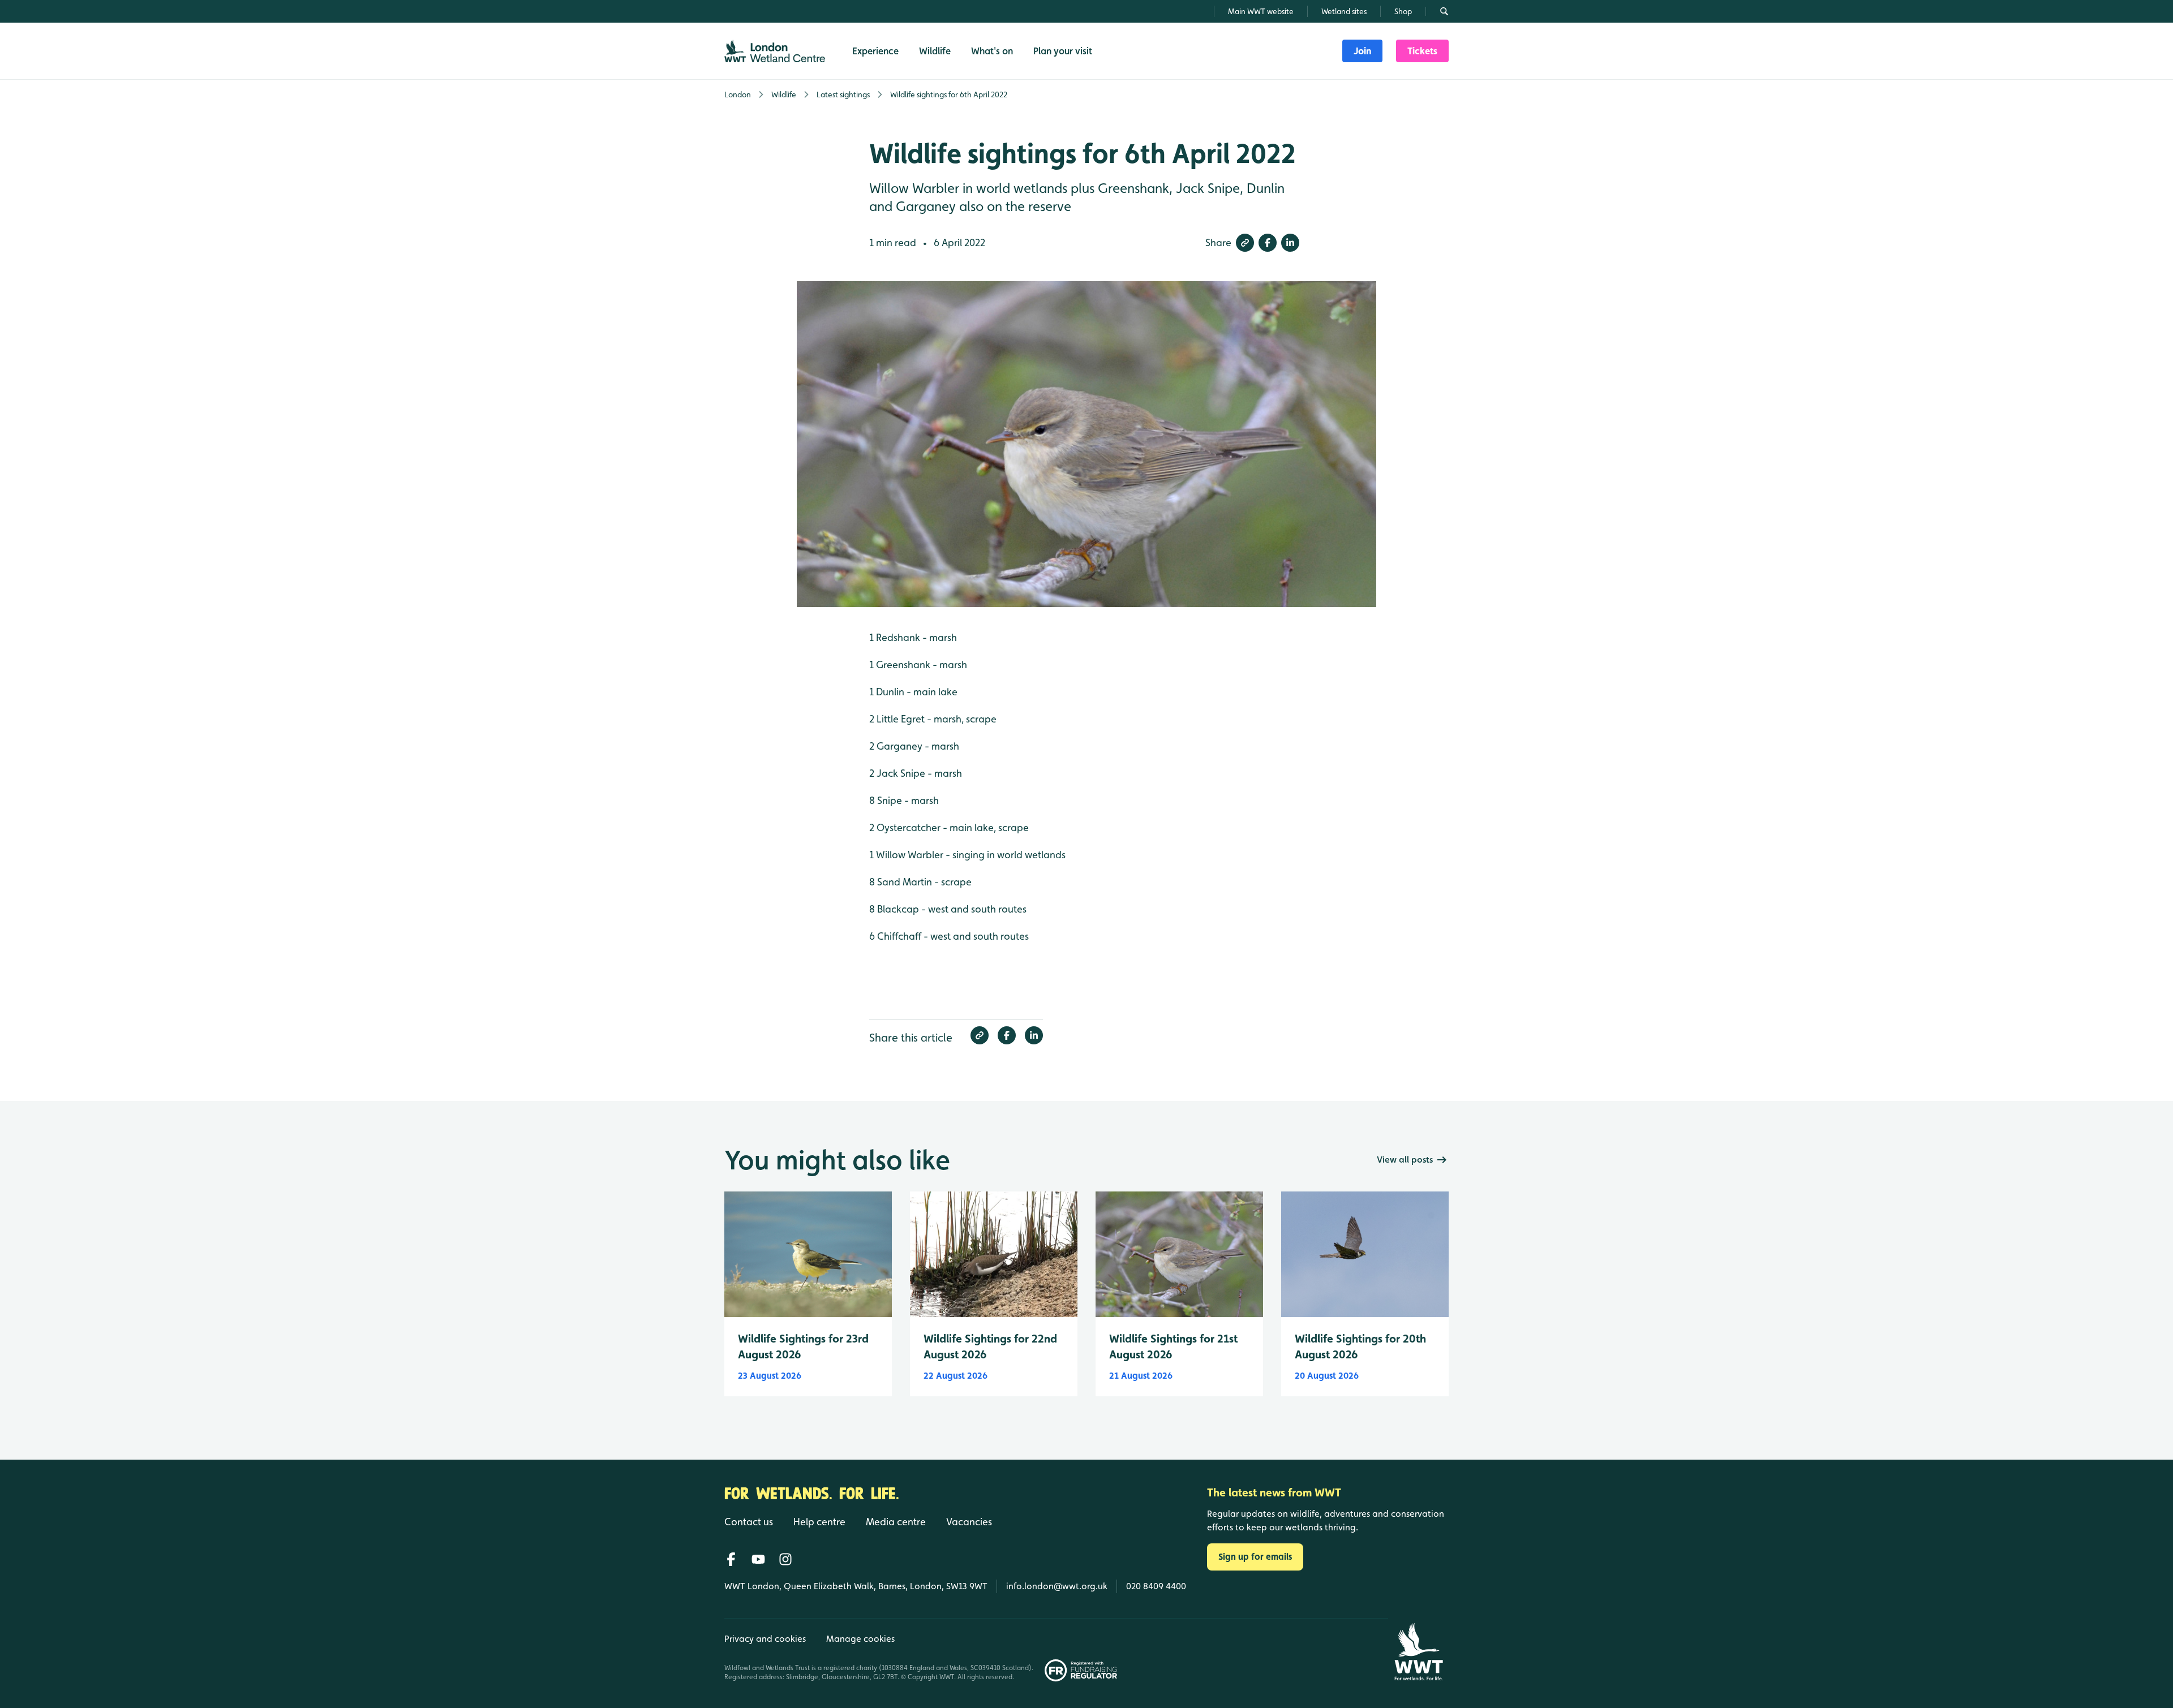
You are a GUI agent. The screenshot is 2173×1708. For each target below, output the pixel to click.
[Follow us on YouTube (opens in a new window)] (758, 1559)
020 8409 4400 (1156, 1586)
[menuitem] (1362, 51)
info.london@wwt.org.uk (1057, 1586)
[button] (1245, 243)
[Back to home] (1418, 1652)
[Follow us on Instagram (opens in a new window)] (785, 1559)
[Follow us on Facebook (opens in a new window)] (731, 1559)
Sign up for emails (1255, 1557)
